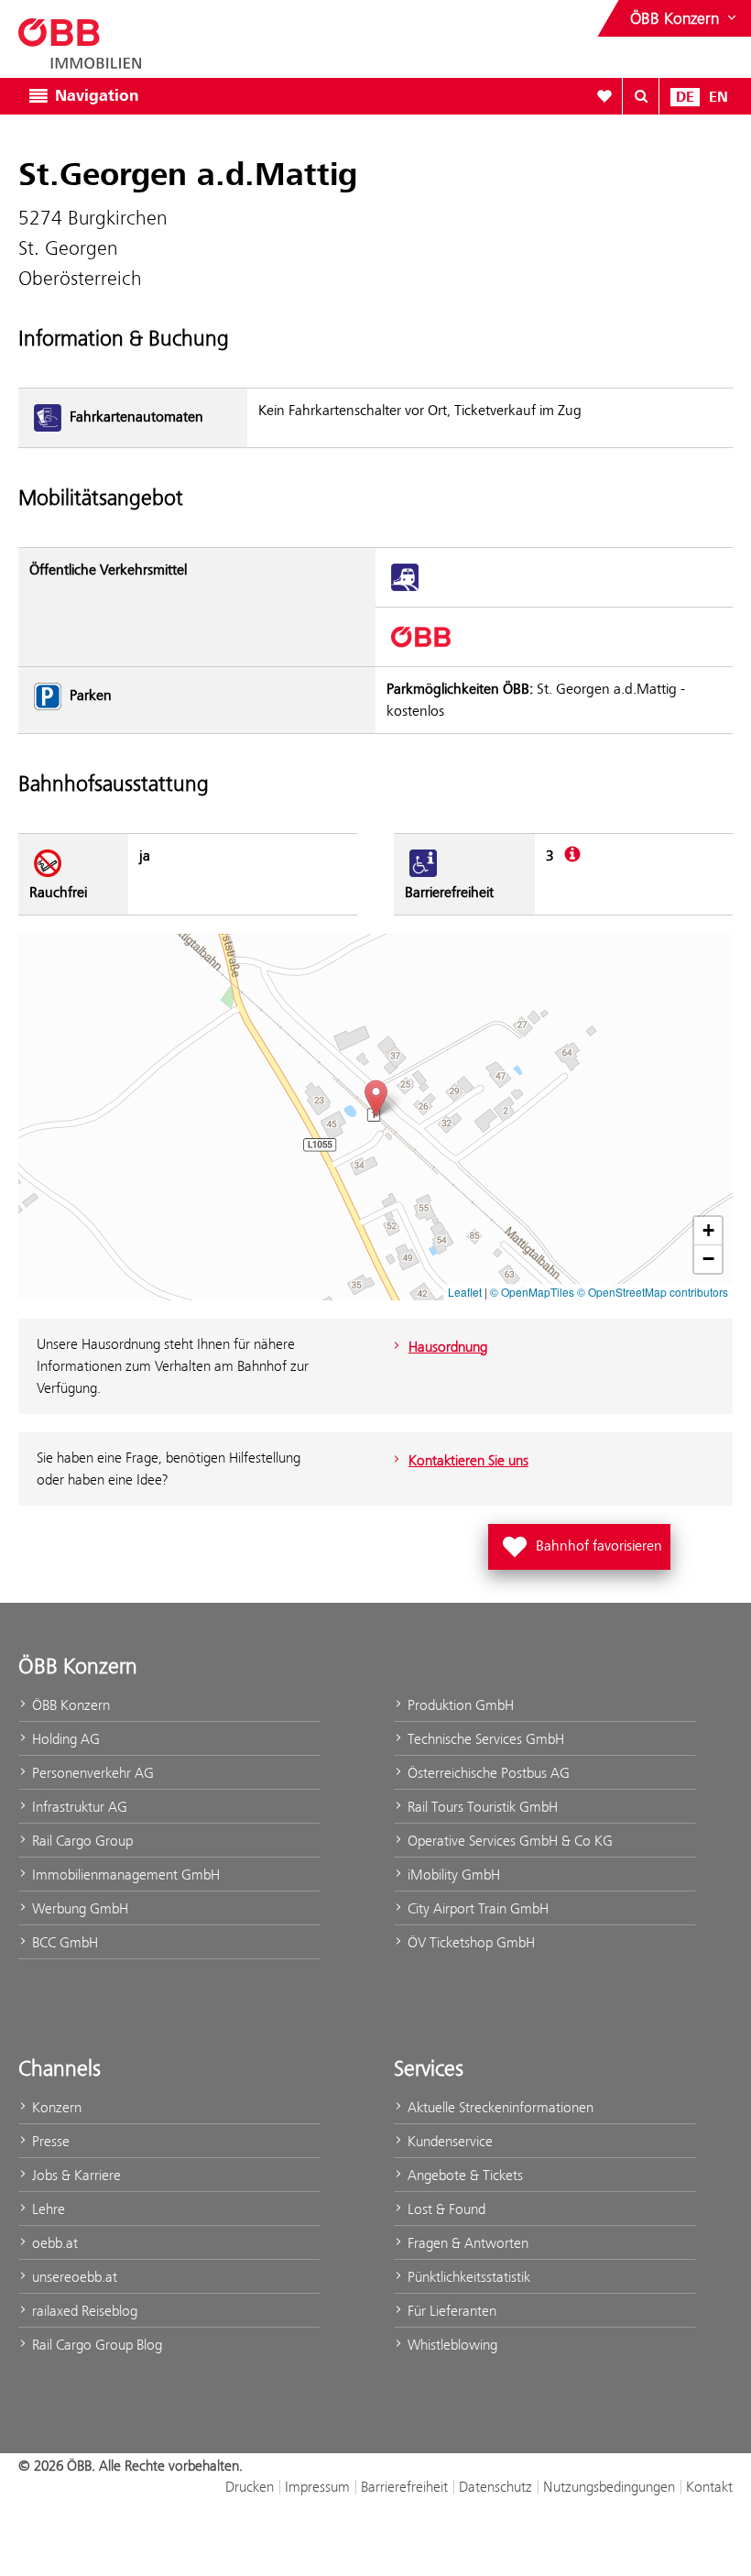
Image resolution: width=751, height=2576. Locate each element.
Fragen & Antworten (466, 2243)
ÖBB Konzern (69, 1705)
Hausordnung (448, 1347)
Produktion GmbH (459, 1705)
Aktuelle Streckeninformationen (499, 2107)
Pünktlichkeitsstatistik (467, 2277)
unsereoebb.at (73, 2277)
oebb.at (53, 2243)
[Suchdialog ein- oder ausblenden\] (641, 96)
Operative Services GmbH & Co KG (508, 1841)
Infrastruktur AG (78, 1807)
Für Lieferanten (450, 2311)
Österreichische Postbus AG (487, 1773)
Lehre (47, 2209)
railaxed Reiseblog (83, 2311)
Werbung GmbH (78, 1908)
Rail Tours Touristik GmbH (481, 1807)
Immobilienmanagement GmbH (124, 1874)
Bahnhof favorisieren (583, 1541)
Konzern (55, 2107)
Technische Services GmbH (484, 1739)
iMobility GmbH (452, 1874)
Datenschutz (495, 2487)
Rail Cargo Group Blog (95, 2345)
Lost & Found (445, 2209)
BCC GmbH (63, 1942)
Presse (49, 2141)
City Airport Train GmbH (476, 1908)
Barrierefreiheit (404, 2487)
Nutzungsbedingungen (609, 2487)
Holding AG (64, 1739)
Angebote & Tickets (463, 2175)
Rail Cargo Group (81, 1841)
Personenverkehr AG (91, 1773)
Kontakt (709, 2487)
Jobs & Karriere (75, 2175)
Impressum (317, 2487)
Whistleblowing (451, 2345)
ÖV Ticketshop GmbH (469, 1942)
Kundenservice (448, 2141)
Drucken (250, 2487)
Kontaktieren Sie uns (468, 1460)
